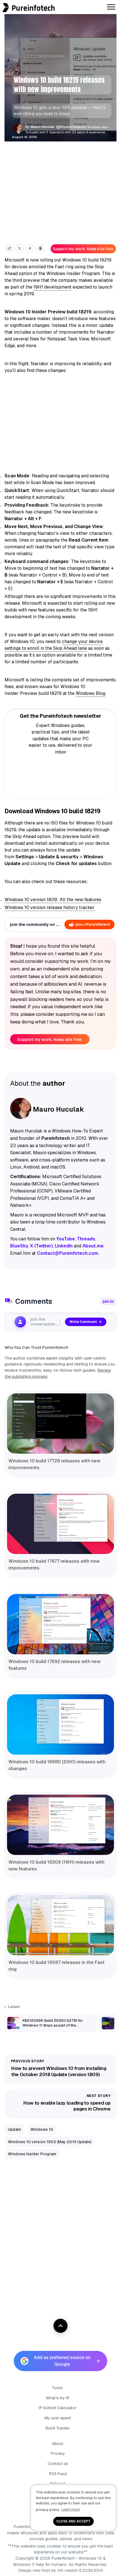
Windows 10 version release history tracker (50, 907)
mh (60, 2570)
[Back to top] (60, 2326)
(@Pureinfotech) (71, 127)
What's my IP (58, 2398)
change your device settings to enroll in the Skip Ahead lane (54, 645)
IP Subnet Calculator (58, 2408)
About (58, 2444)
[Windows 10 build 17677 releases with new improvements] (60, 1524)
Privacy (58, 2453)
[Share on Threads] (40, 249)
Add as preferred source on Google (62, 2361)
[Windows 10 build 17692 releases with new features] (60, 1624)
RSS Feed (58, 2474)
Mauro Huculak (43, 127)
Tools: (58, 2388)
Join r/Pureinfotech (93, 924)
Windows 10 (42, 2129)
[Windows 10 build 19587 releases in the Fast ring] (60, 1925)
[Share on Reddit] (9, 249)
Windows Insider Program (32, 2154)
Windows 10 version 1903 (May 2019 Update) (50, 2142)
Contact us (58, 2464)
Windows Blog (90, 693)
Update (14, 2129)
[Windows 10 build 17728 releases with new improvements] (60, 1424)
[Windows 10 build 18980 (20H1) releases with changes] (60, 1724)
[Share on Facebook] (30, 249)
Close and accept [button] (73, 2521)
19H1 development (52, 287)
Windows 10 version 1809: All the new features (53, 900)
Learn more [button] (70, 2509)
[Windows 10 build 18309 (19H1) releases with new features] (60, 1825)
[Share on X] (20, 249)
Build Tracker (58, 2428)
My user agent (58, 2418)
